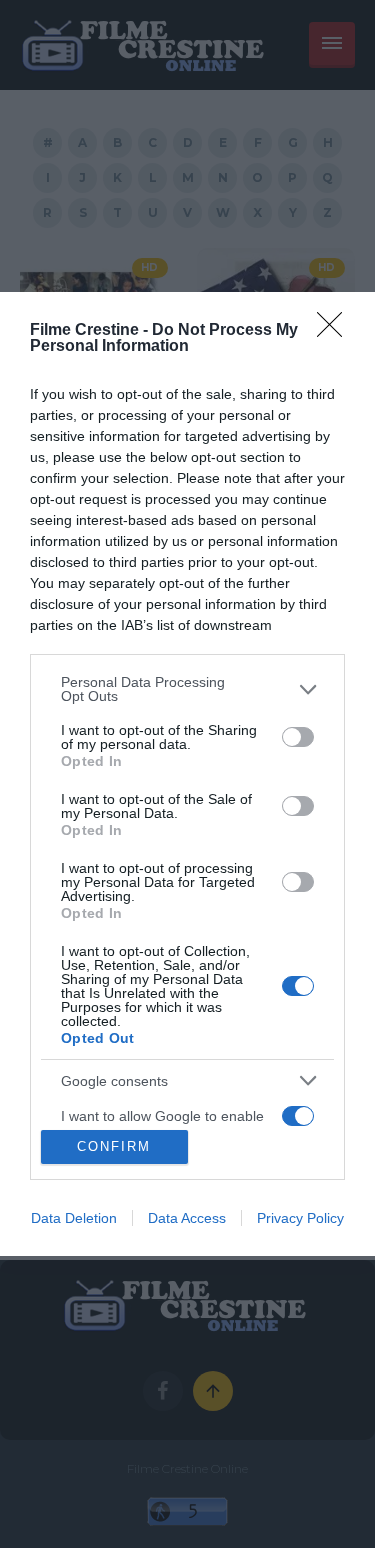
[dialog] (187, 773)
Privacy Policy (300, 1218)
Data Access (187, 1218)
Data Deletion (74, 1218)
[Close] (336, 331)
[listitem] (187, 689)
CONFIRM (114, 1146)
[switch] (298, 737)
